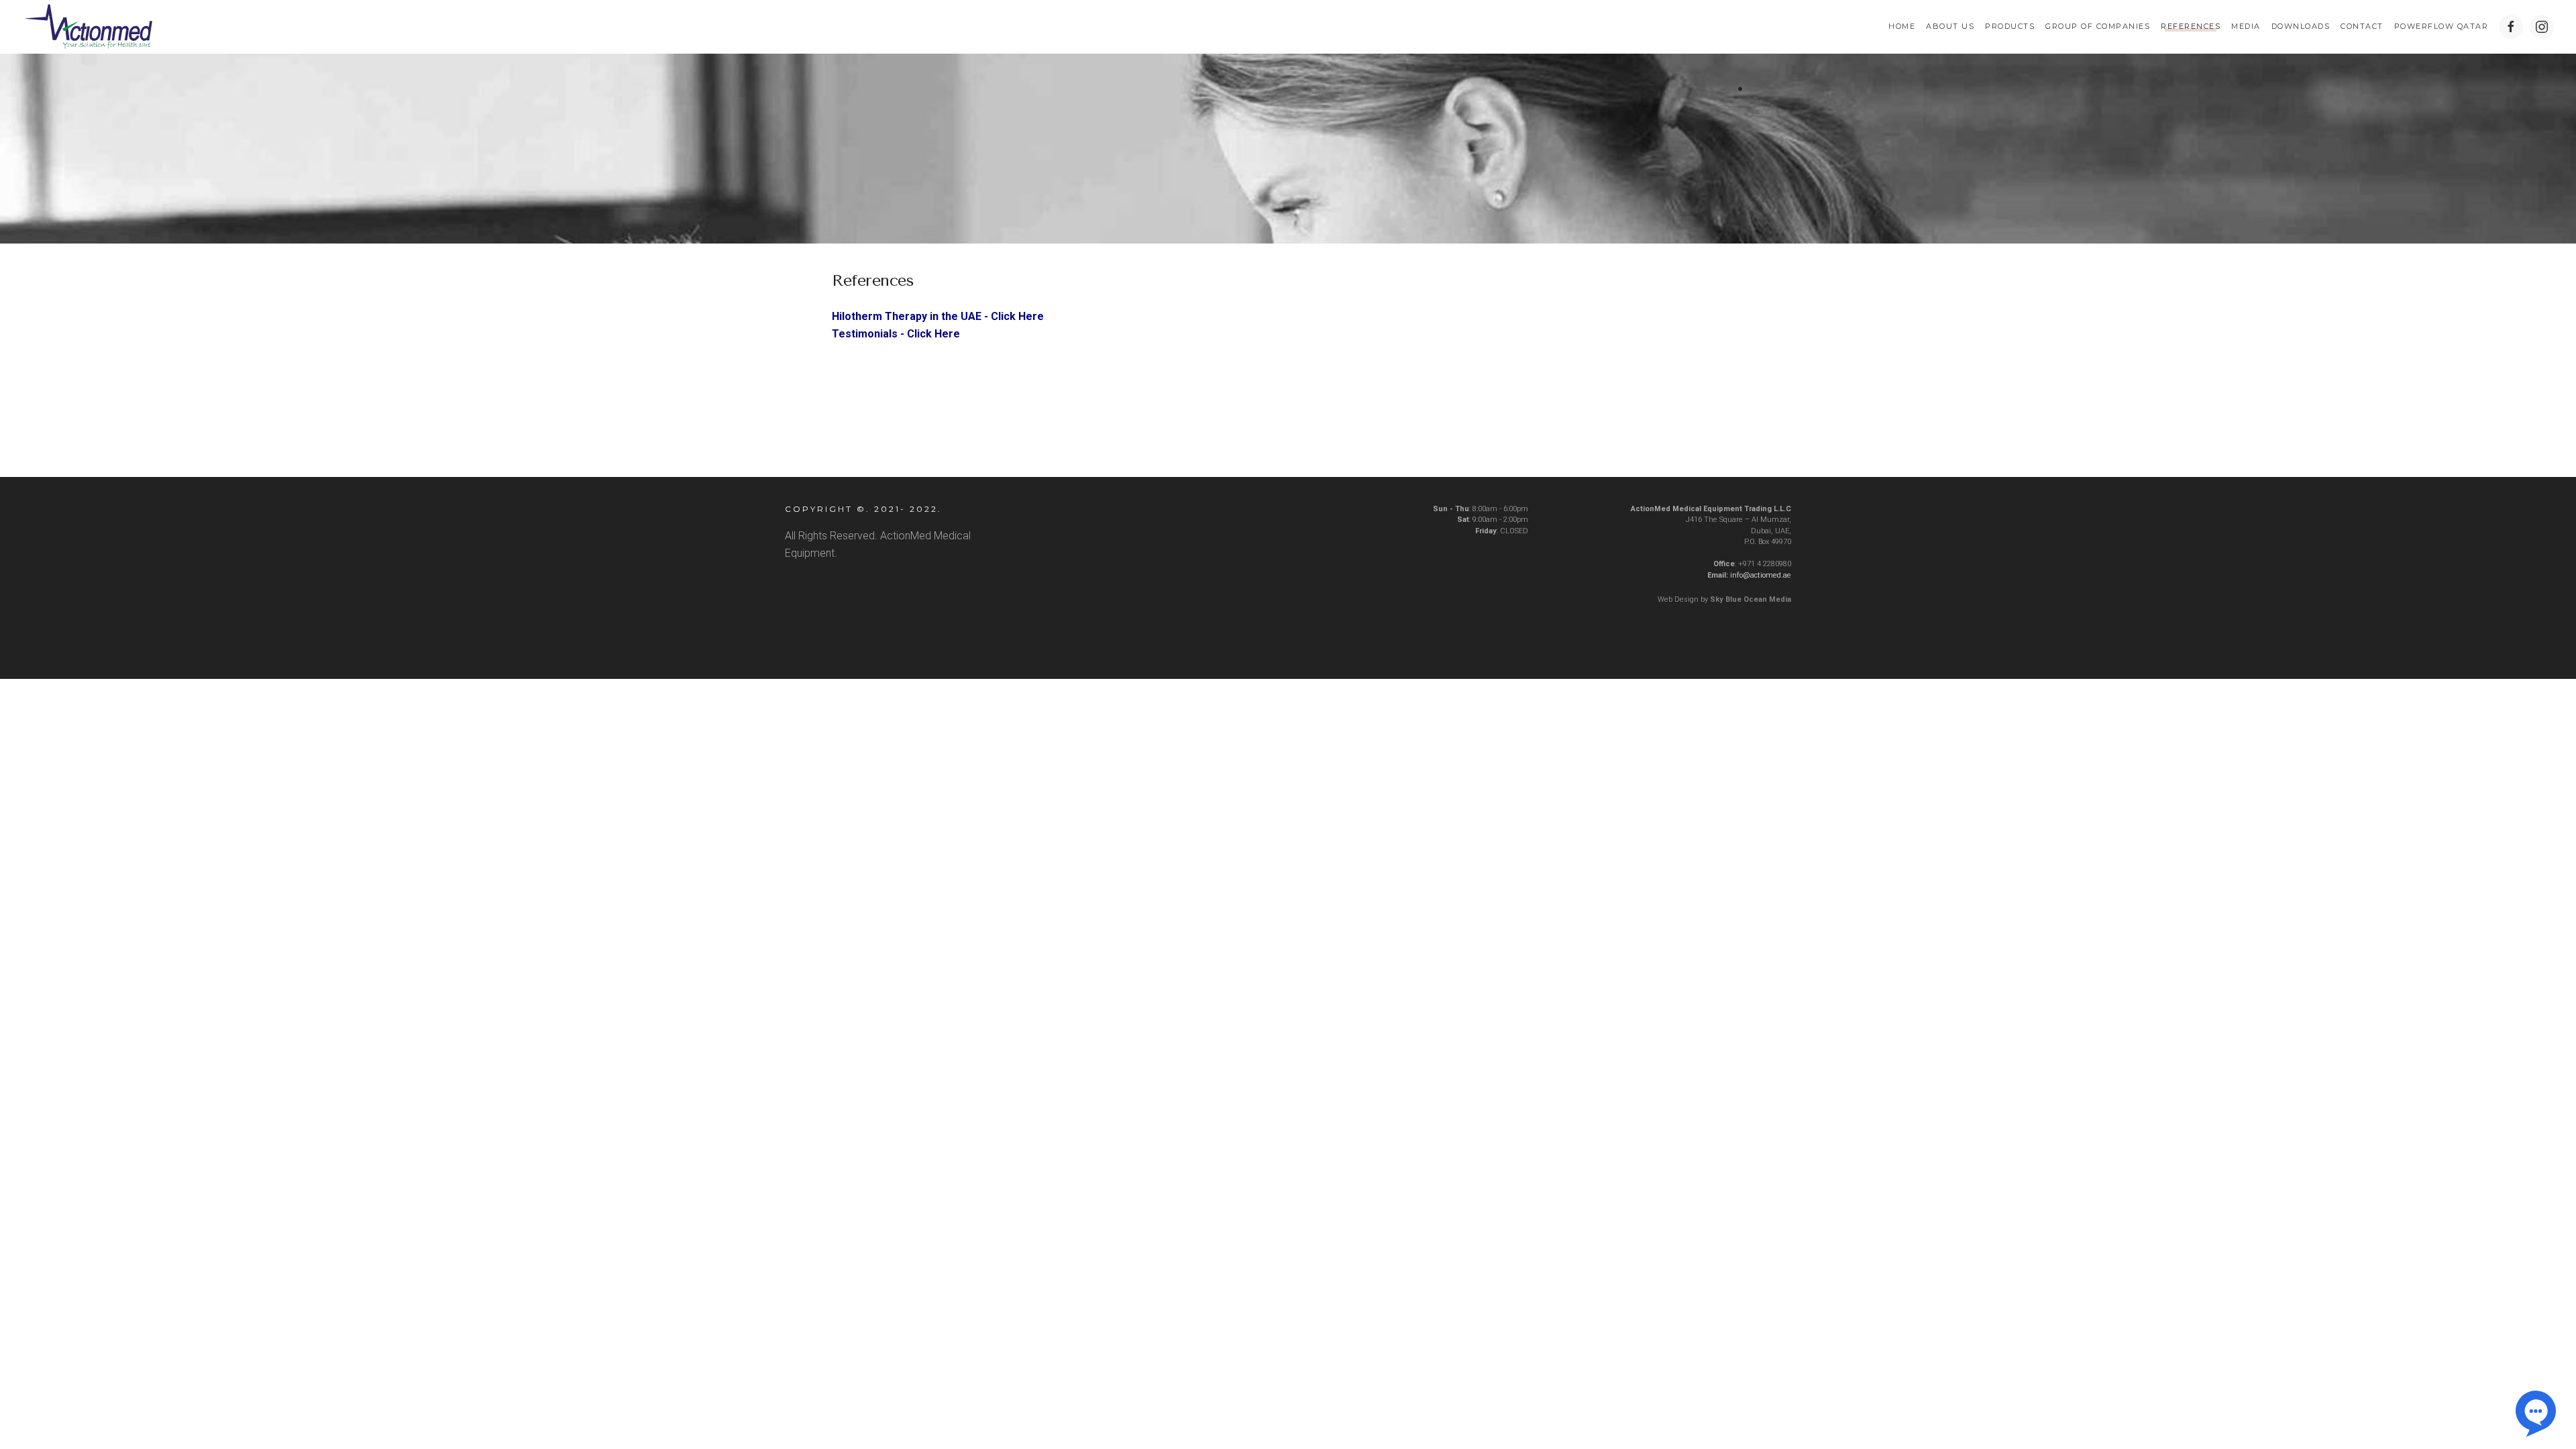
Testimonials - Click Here (896, 334)
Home (1902, 26)
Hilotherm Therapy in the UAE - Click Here (938, 316)
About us (1950, 26)
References (2191, 26)
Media (2246, 26)
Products (2010, 26)
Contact (2362, 26)
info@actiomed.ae (1761, 575)
